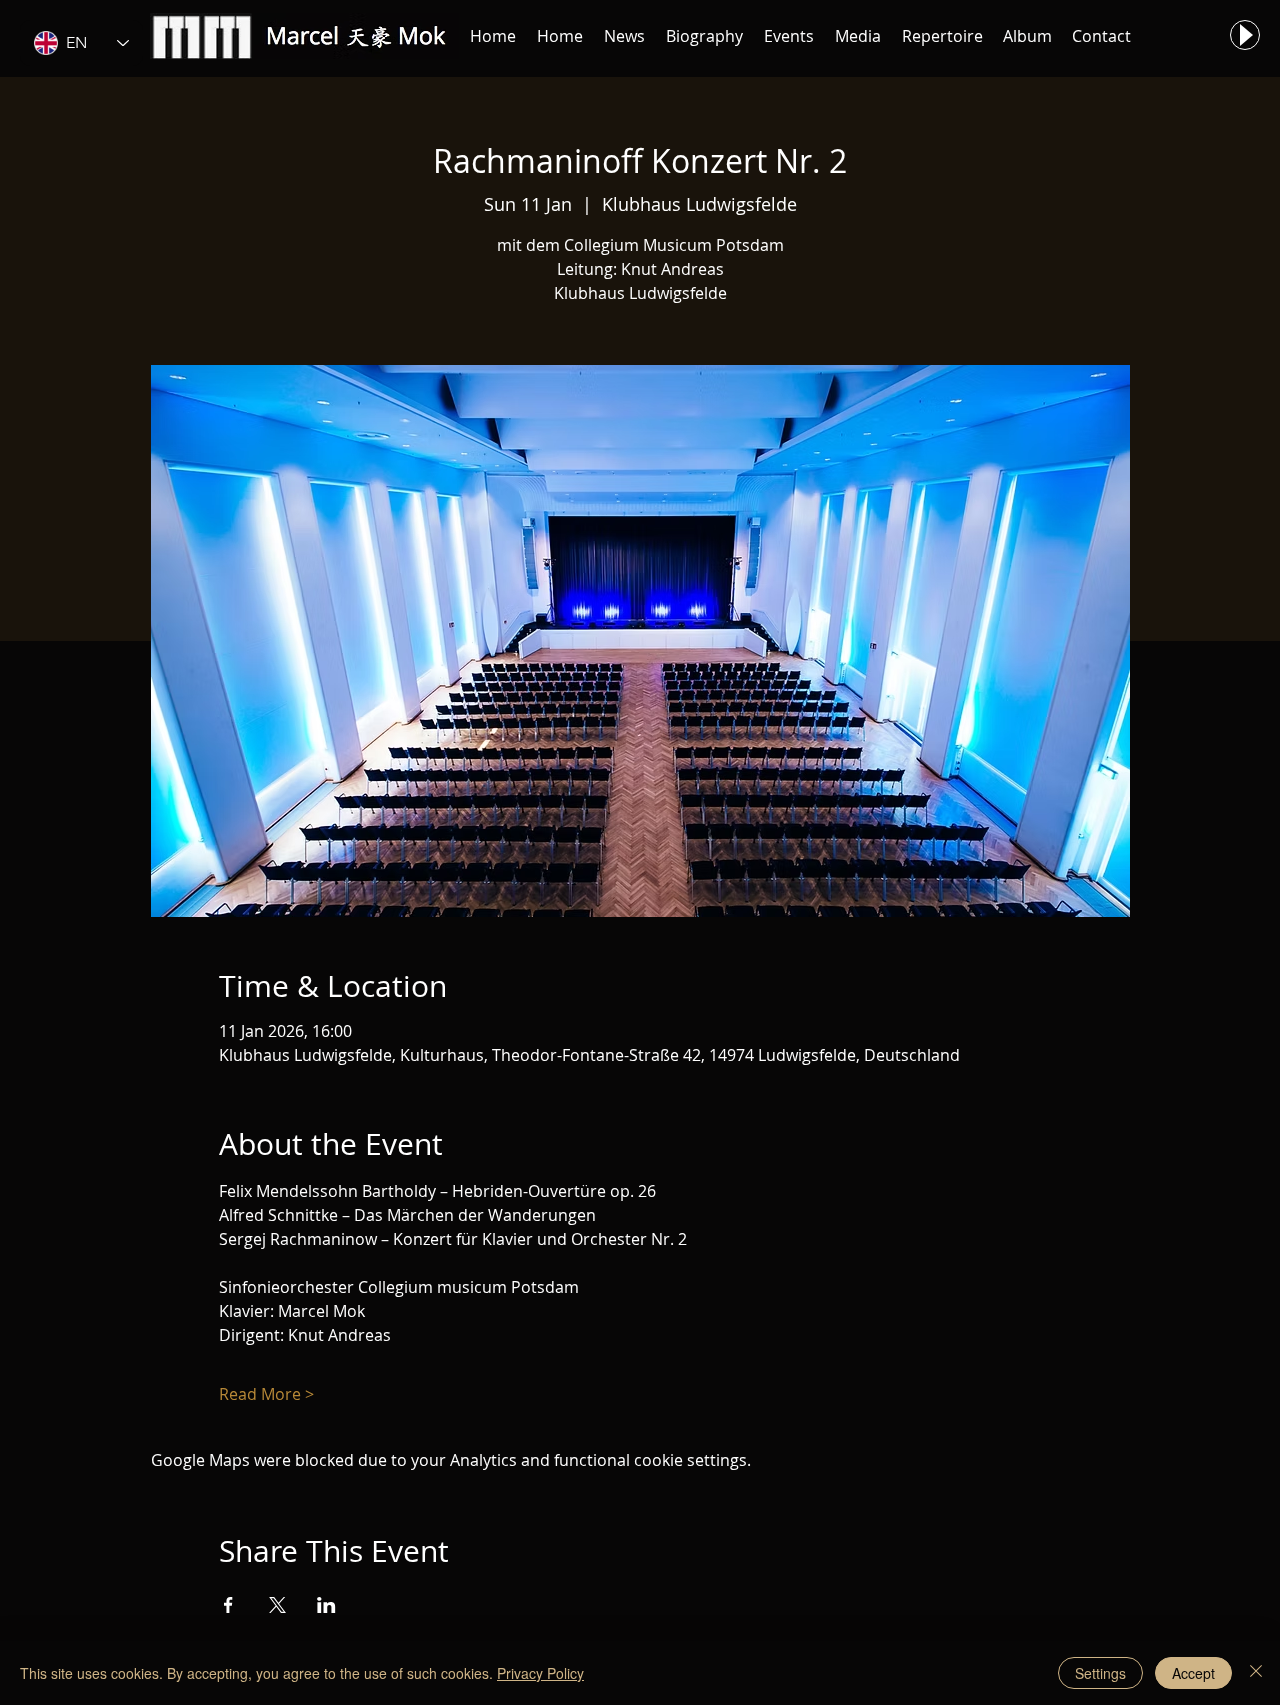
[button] (624, 36)
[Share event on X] (277, 1605)
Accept (1193, 1673)
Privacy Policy (540, 1673)
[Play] (1245, 35)
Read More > (266, 1394)
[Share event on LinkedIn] (326, 1605)
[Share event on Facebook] (228, 1605)
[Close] (1256, 1673)
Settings (1100, 1673)
